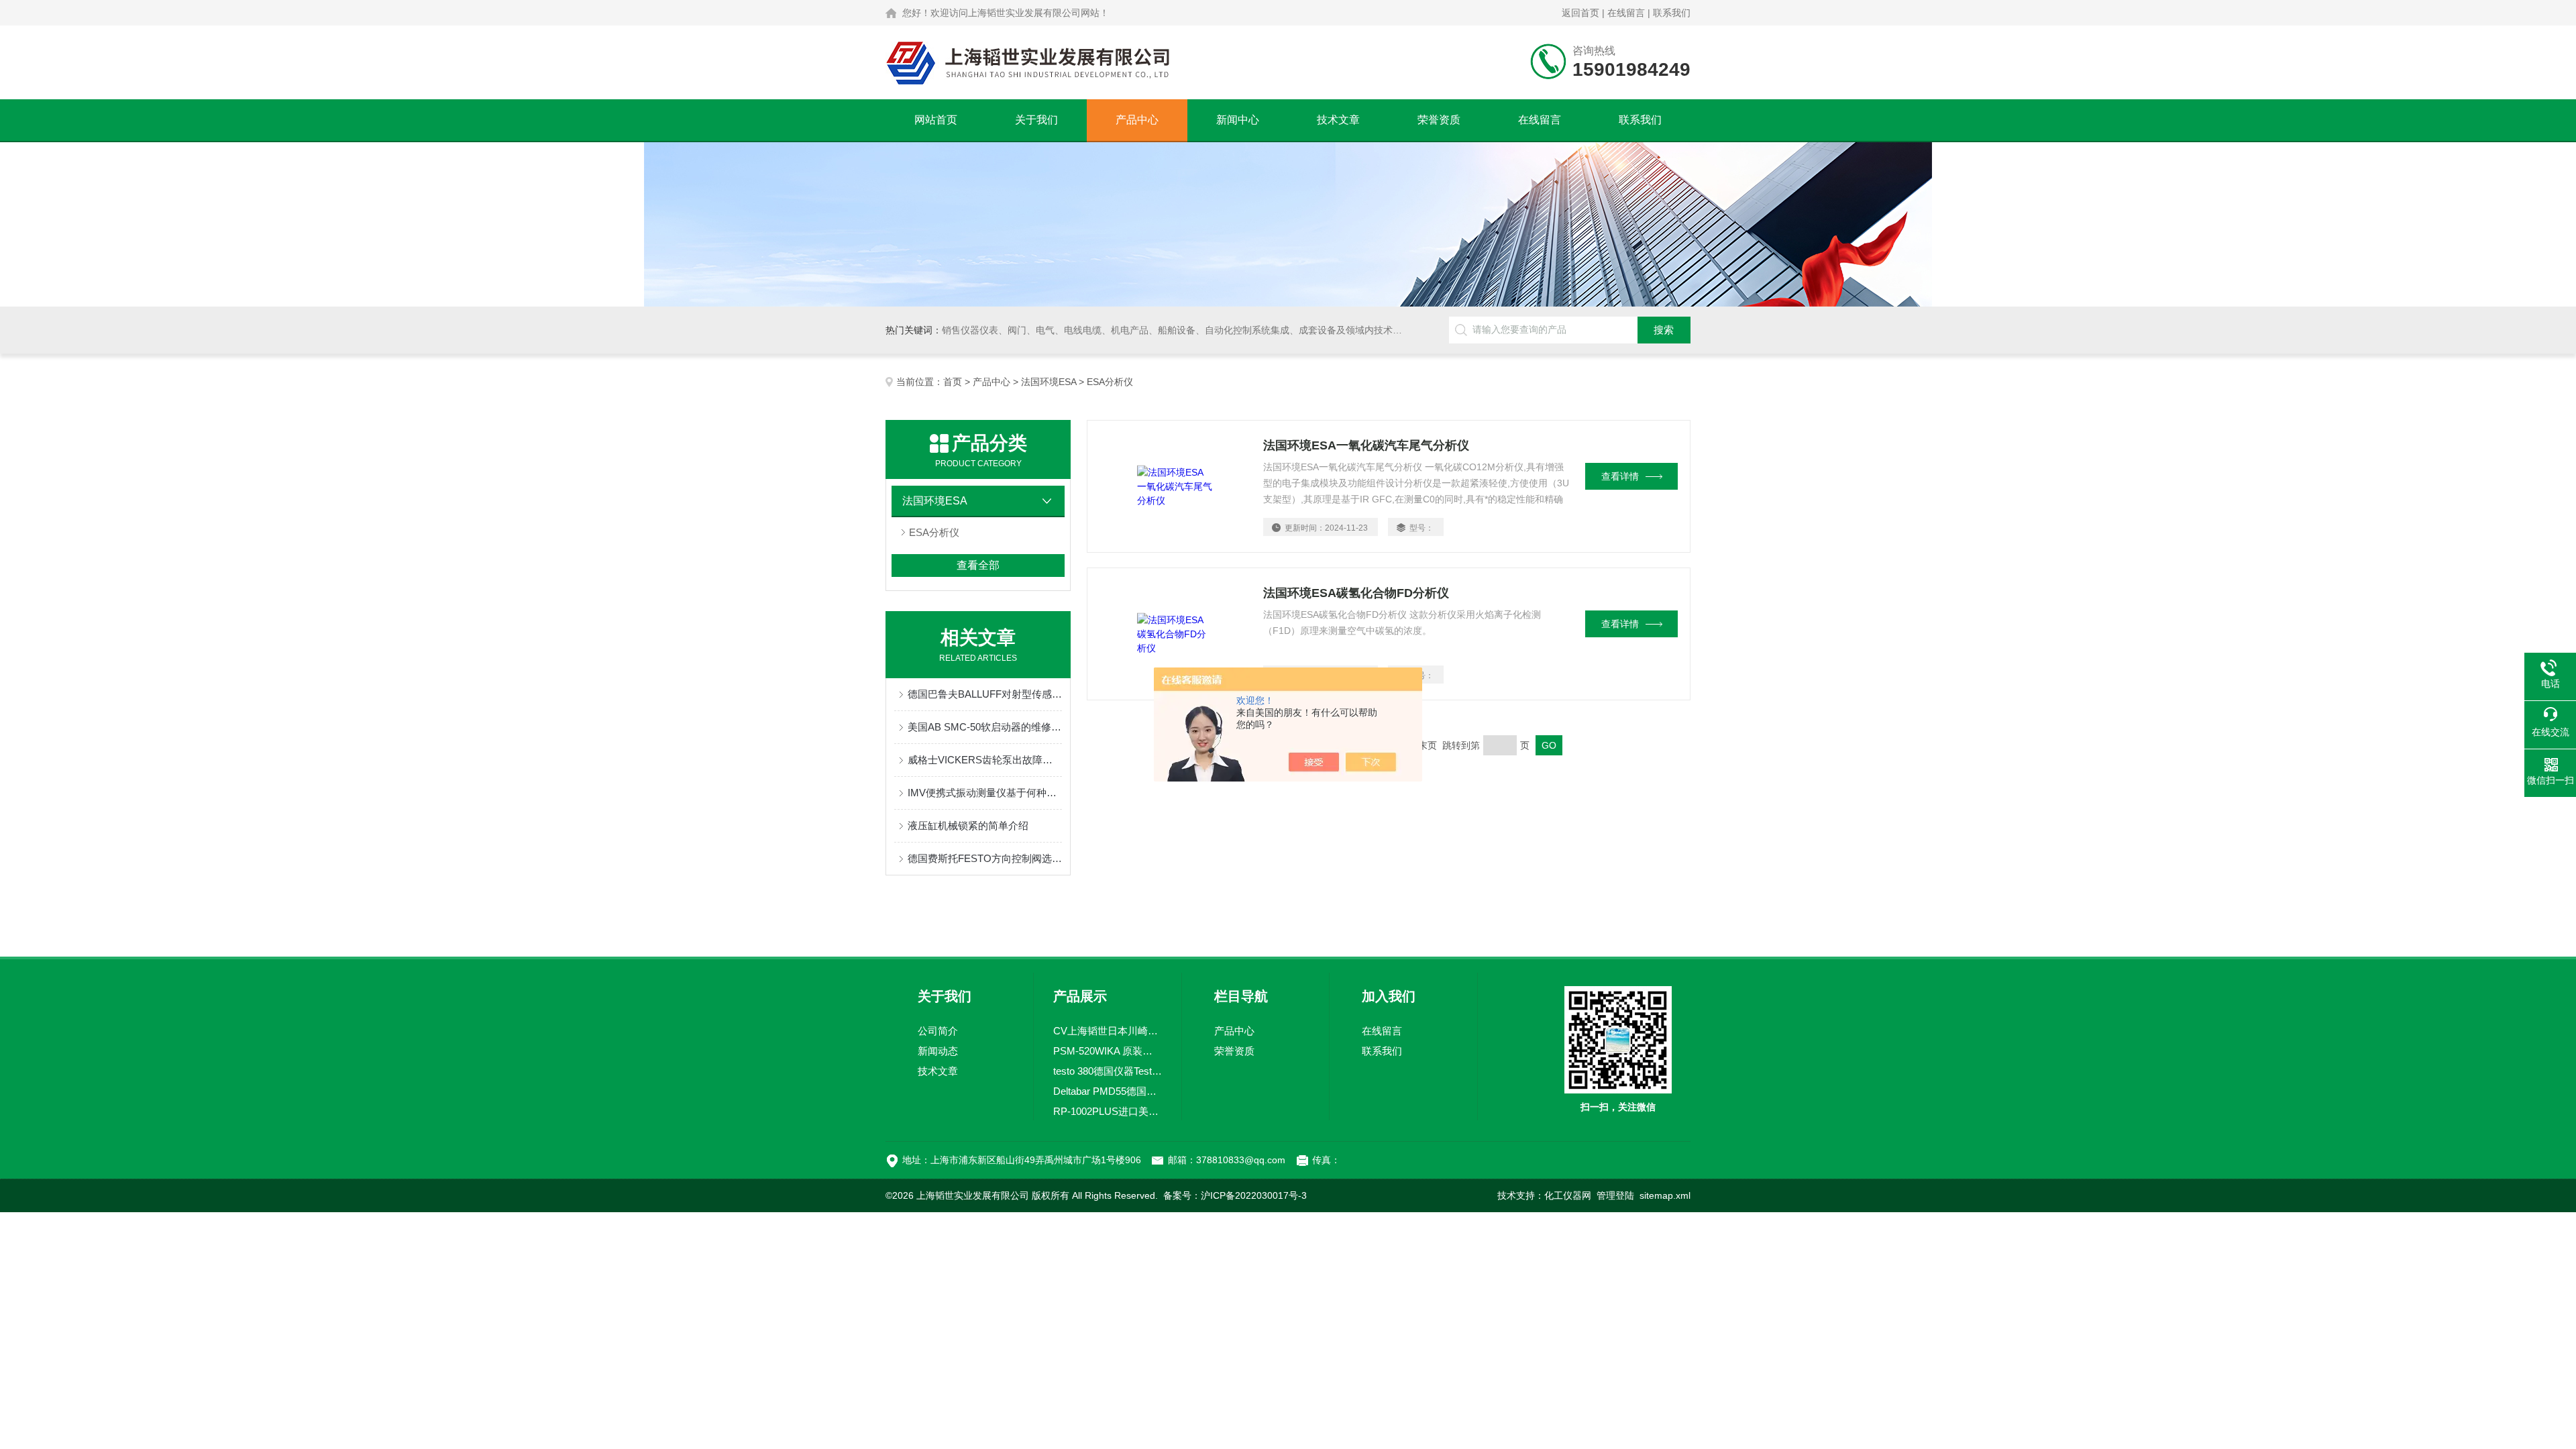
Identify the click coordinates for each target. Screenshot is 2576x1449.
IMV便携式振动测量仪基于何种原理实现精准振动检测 (985, 793)
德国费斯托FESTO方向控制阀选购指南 (985, 858)
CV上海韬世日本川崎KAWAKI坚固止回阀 (1108, 1031)
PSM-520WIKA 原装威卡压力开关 (1108, 1051)
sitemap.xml (1665, 1195)
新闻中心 (1238, 120)
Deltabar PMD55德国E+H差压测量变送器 (1108, 1091)
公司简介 (938, 1031)
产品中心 (1137, 120)
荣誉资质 (1439, 120)
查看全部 (978, 565)
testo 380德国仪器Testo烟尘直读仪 (1108, 1071)
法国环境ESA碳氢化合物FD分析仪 (1356, 593)
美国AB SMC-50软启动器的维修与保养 (985, 727)
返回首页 (1580, 13)
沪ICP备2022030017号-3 (1254, 1195)
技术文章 (1338, 120)
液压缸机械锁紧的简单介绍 (968, 825)
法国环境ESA (1049, 382)
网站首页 (936, 120)
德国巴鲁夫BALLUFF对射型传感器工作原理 (985, 694)
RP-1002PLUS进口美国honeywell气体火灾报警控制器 (1108, 1111)
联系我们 (1672, 13)
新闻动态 (938, 1051)
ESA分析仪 (934, 532)
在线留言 (1626, 13)
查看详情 (1620, 476)
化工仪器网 (1568, 1195)
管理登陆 (1615, 1195)
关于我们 (1036, 120)
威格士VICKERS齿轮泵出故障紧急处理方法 (985, 760)
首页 (953, 382)
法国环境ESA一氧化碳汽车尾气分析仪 (1366, 445)
